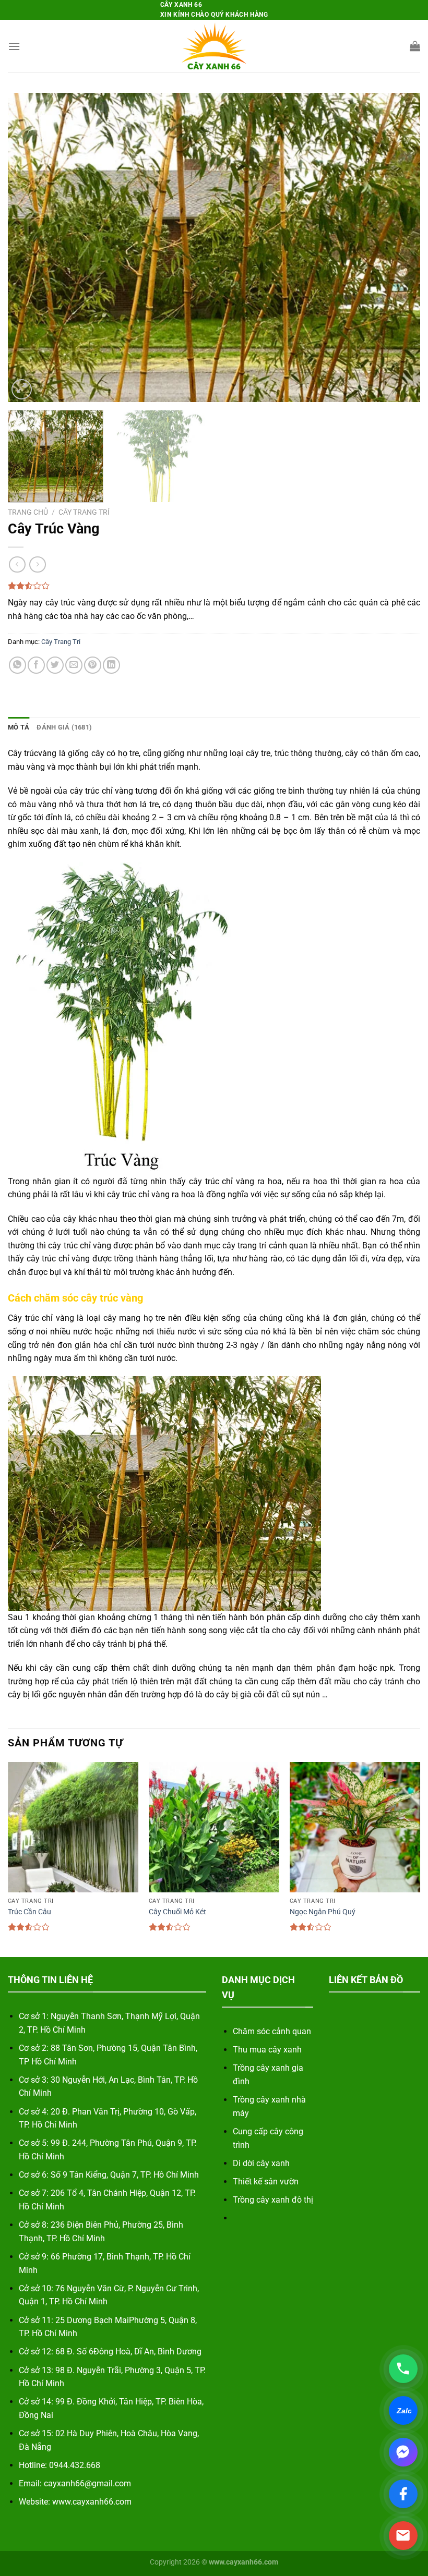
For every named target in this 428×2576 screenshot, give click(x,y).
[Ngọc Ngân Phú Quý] (355, 1827)
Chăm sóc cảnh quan (272, 2031)
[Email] (403, 2536)
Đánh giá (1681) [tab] (64, 727)
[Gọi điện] (403, 2369)
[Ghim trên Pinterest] (93, 665)
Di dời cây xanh (261, 2163)
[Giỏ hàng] (415, 46)
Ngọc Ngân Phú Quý (323, 1912)
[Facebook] (403, 2494)
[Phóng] (22, 389)
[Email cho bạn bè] (74, 665)
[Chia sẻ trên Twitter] (55, 665)
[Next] (399, 247)
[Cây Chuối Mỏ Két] (214, 1827)
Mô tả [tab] (19, 727)
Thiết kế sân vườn (266, 2182)
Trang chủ (28, 512)
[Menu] (14, 46)
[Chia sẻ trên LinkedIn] (111, 665)
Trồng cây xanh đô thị (273, 2200)
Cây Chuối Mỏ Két (177, 1912)
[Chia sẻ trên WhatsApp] (17, 665)
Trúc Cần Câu (29, 1912)
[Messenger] (403, 2452)
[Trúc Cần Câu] (73, 1827)
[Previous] (29, 247)
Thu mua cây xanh (267, 2050)
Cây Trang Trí (84, 512)
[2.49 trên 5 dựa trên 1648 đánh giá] (214, 586)
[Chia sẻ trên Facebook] (36, 665)
